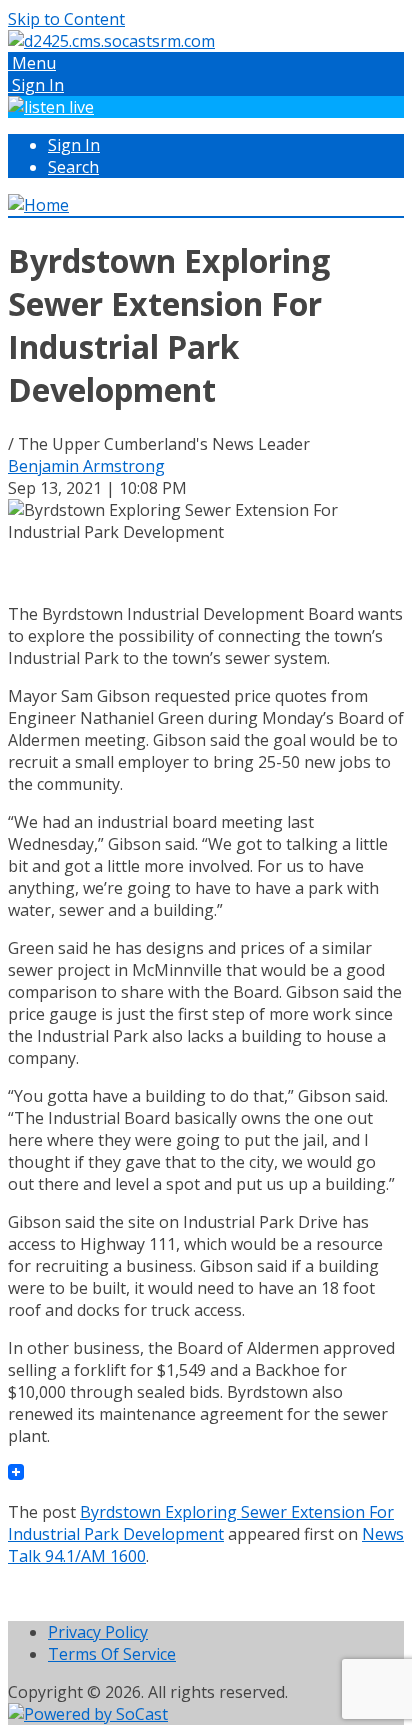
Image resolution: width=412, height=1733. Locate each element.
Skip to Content (66, 19)
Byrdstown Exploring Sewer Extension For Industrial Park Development (201, 1523)
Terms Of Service (112, 1654)
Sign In (74, 145)
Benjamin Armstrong (86, 466)
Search (73, 167)
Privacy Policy (98, 1632)
